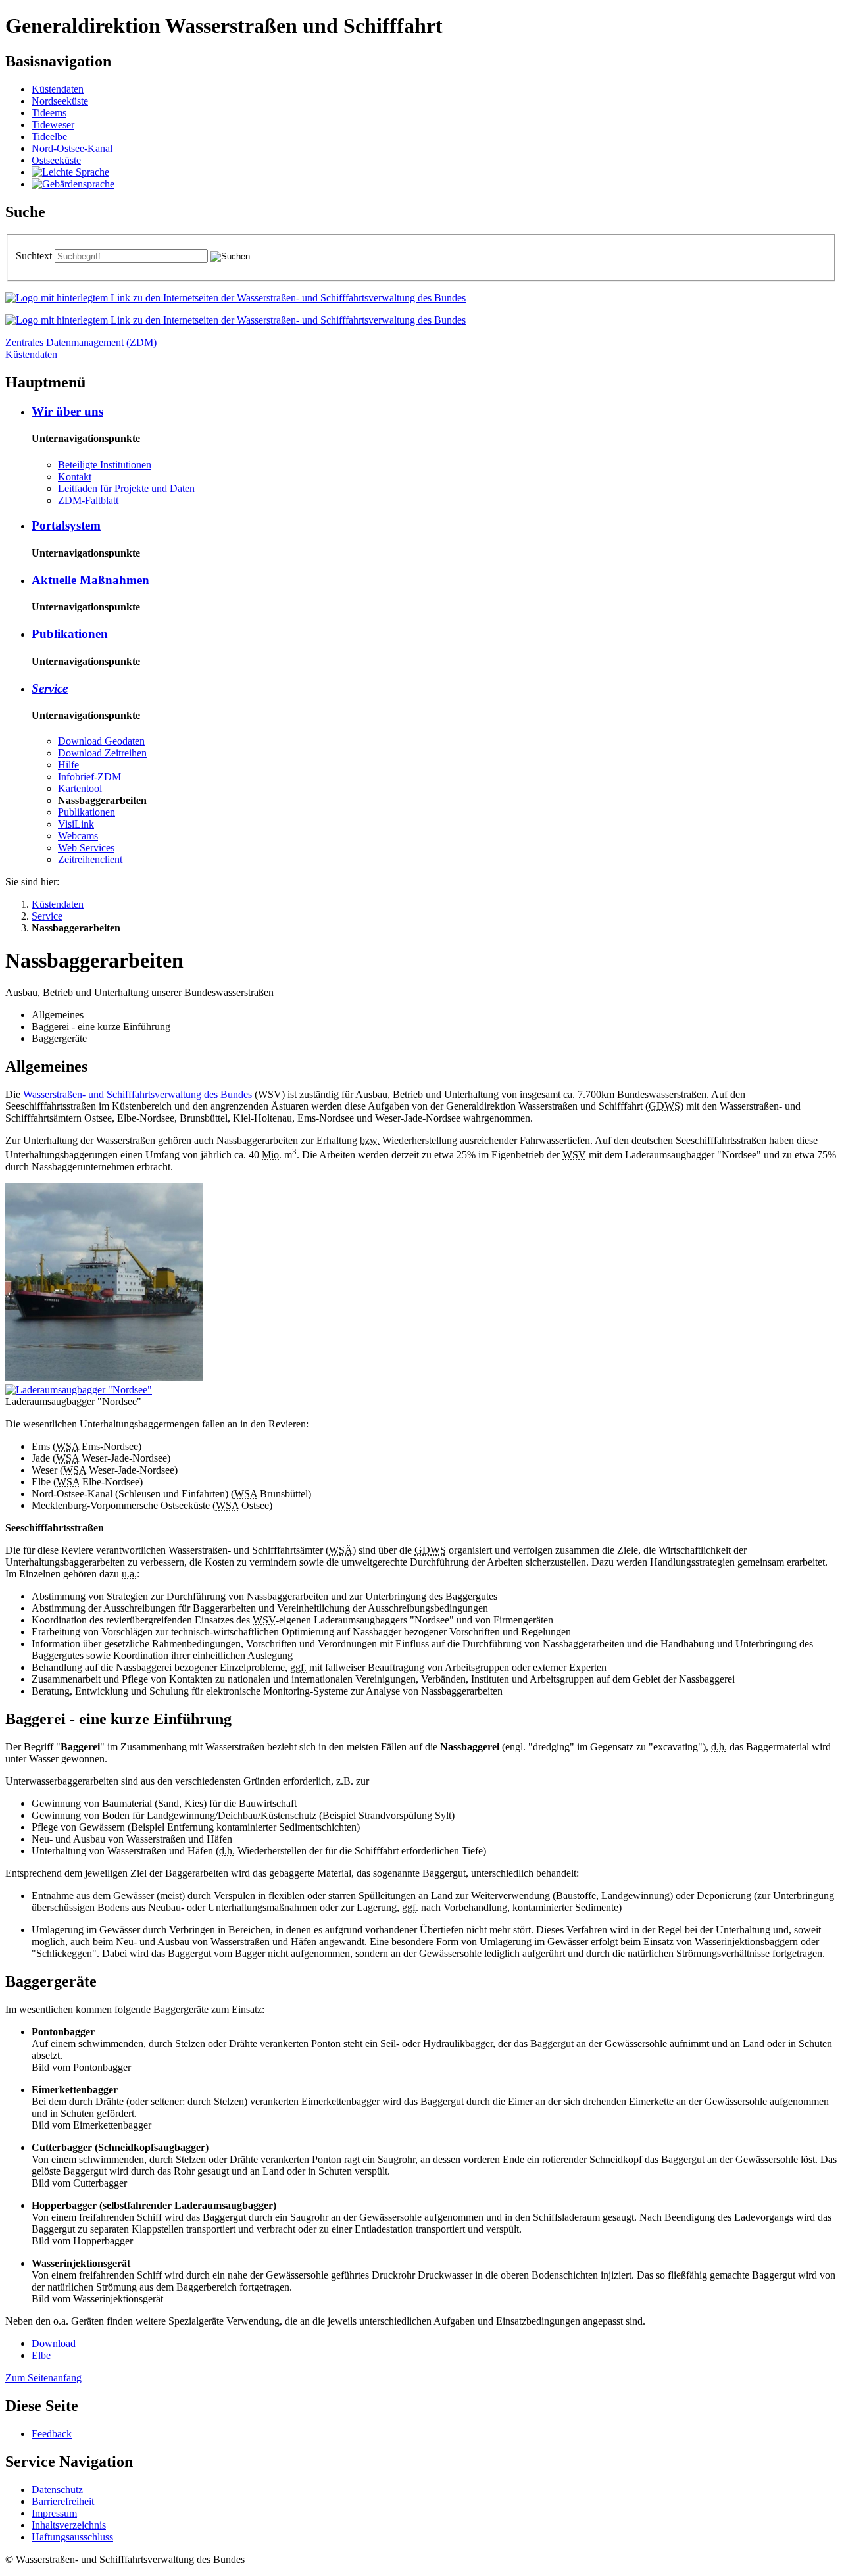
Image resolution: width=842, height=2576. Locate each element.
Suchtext (35, 256)
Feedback (52, 2434)
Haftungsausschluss (72, 2537)
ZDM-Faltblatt (88, 500)
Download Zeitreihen (102, 753)
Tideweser (53, 125)
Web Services (86, 848)
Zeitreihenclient (90, 859)
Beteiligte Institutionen (105, 465)
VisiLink (76, 824)
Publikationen (70, 634)
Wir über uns (67, 411)
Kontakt (75, 477)
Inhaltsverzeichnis (69, 2525)
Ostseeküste (56, 160)
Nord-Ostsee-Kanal (72, 148)
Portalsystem (66, 525)
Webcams (78, 836)
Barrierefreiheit (63, 2501)
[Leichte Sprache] (70, 172)
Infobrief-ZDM (89, 777)
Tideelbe (49, 136)
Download (54, 2343)
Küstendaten (58, 89)
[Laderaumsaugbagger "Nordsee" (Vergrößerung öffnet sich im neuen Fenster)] (79, 1390)
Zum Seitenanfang (43, 2378)
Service (50, 688)
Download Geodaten (101, 741)
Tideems (49, 113)
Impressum (54, 2513)
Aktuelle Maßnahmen (90, 580)
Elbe (41, 2355)
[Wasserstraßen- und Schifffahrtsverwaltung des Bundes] (235, 298)
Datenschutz (57, 2489)
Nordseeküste (60, 101)
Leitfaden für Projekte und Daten (126, 488)
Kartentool (80, 788)
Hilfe (68, 765)
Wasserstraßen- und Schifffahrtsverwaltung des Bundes (137, 1094)
